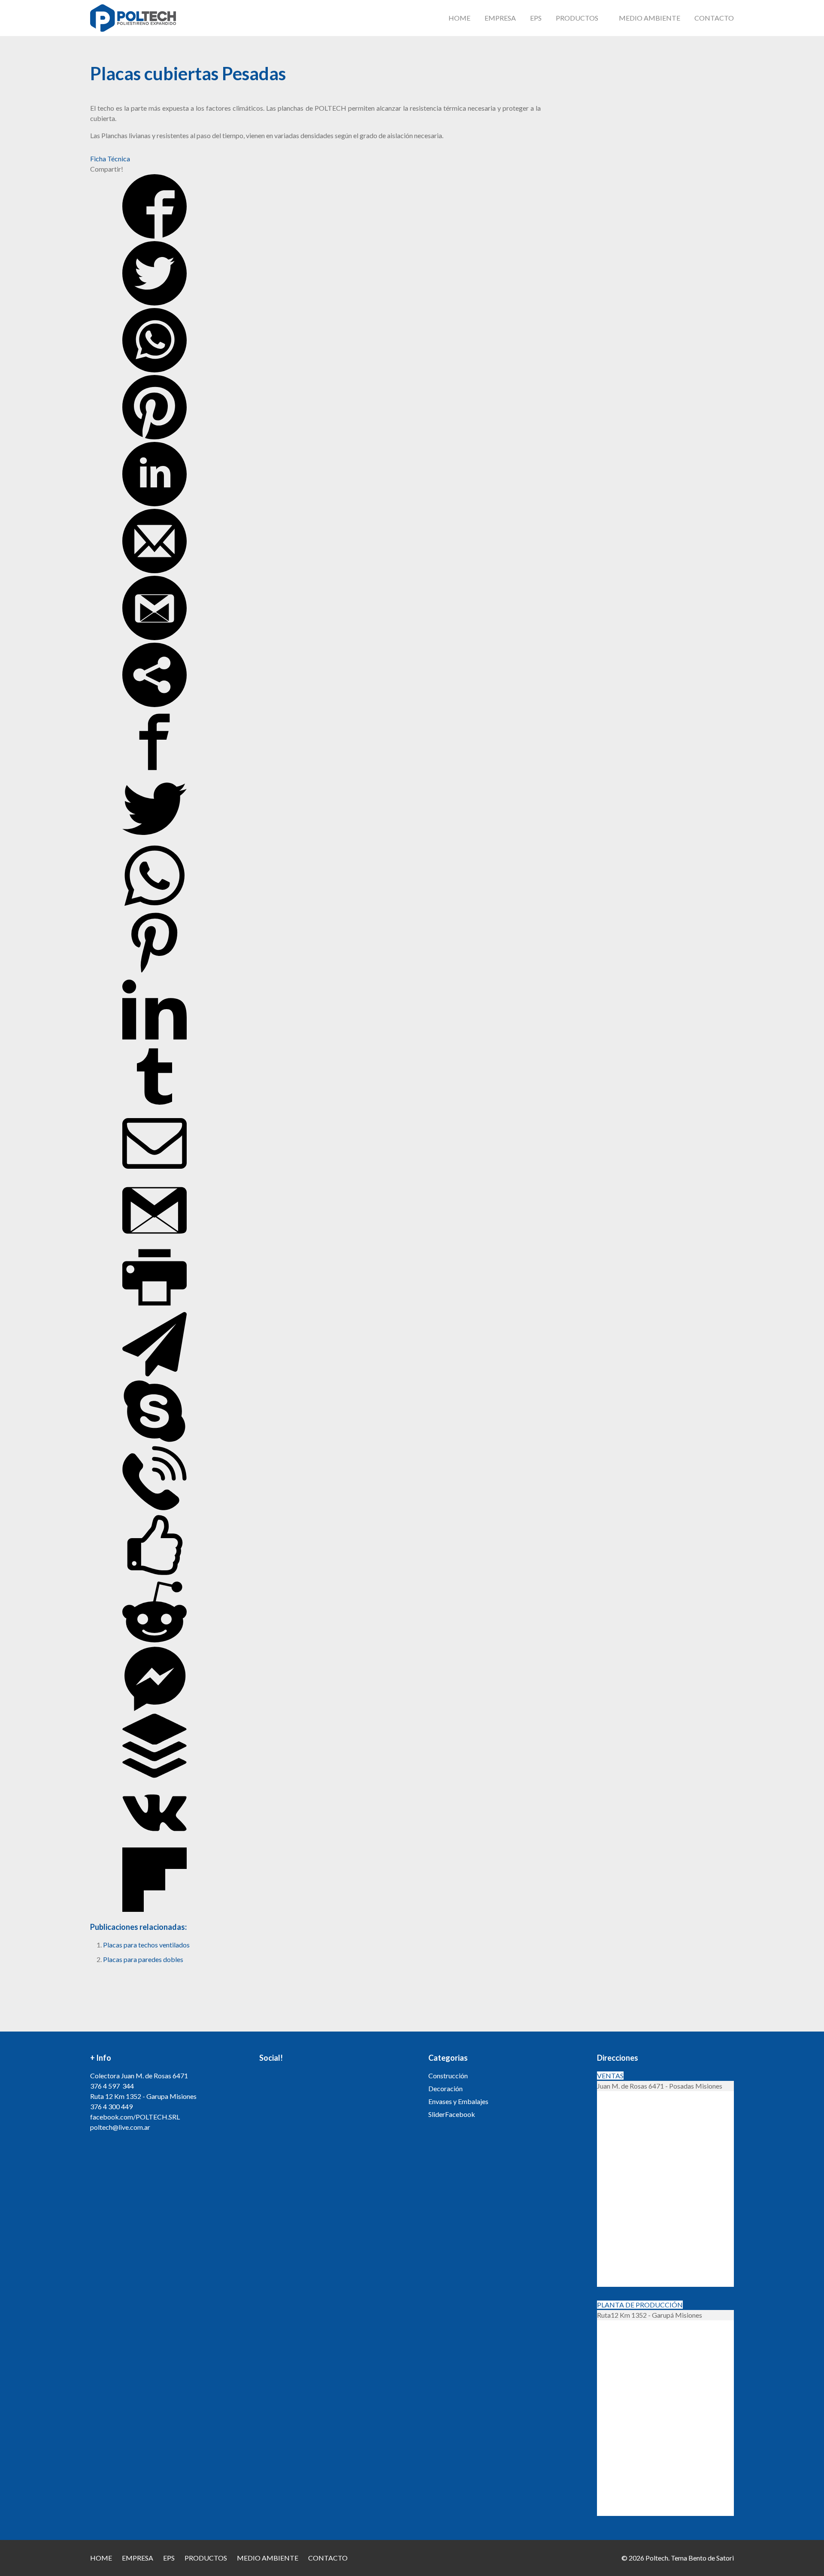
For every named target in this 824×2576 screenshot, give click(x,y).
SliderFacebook (452, 2114)
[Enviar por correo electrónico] (154, 570)
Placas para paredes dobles (143, 1959)
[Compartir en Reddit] (154, 1641)
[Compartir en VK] (154, 1842)
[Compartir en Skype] (154, 1441)
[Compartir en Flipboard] (154, 1909)
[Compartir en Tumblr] (154, 1106)
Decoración (445, 2088)
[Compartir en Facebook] (154, 236)
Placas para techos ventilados (146, 1945)
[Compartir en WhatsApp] (154, 370)
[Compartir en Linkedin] (154, 503)
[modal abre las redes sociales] (154, 704)
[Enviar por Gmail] (154, 637)
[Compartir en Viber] (154, 1507)
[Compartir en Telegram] (154, 1374)
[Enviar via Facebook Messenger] (154, 1708)
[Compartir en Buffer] (154, 1775)
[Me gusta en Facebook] (154, 1574)
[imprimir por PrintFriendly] (154, 1307)
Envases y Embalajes (458, 2101)
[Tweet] (154, 303)
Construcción (448, 2076)
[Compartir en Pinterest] (154, 437)
